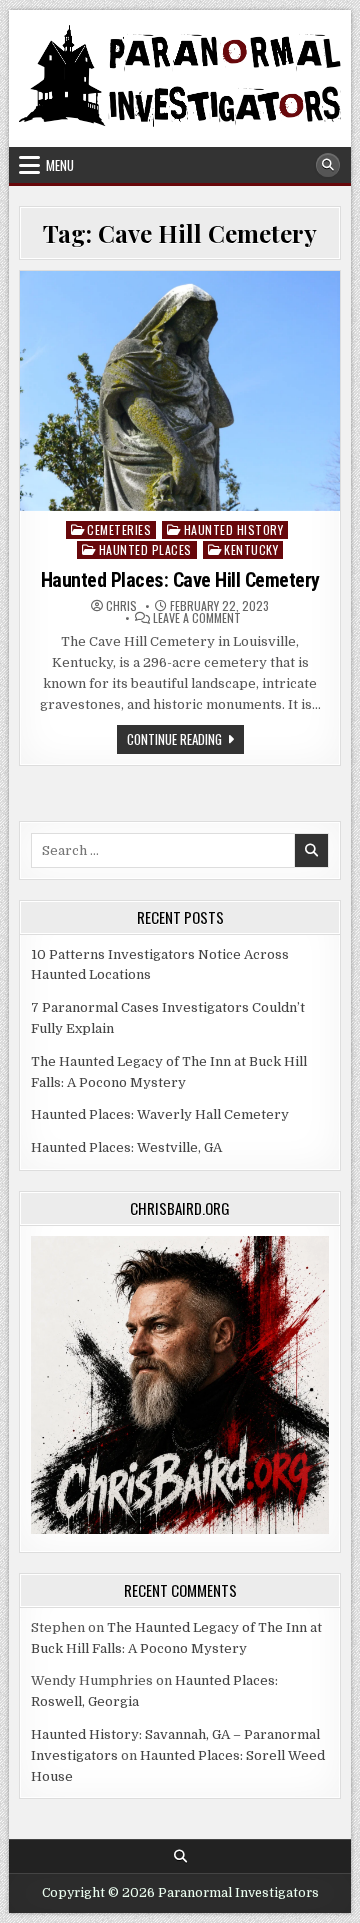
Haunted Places (145, 549)
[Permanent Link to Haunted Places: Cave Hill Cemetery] (180, 391)
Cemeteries (119, 529)
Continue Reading (185, 741)
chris (121, 606)
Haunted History (234, 529)
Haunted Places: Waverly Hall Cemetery (160, 1114)
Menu (60, 165)
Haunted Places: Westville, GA (126, 1147)
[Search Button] (328, 165)
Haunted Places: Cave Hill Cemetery (180, 580)
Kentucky (251, 549)
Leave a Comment (197, 618)
